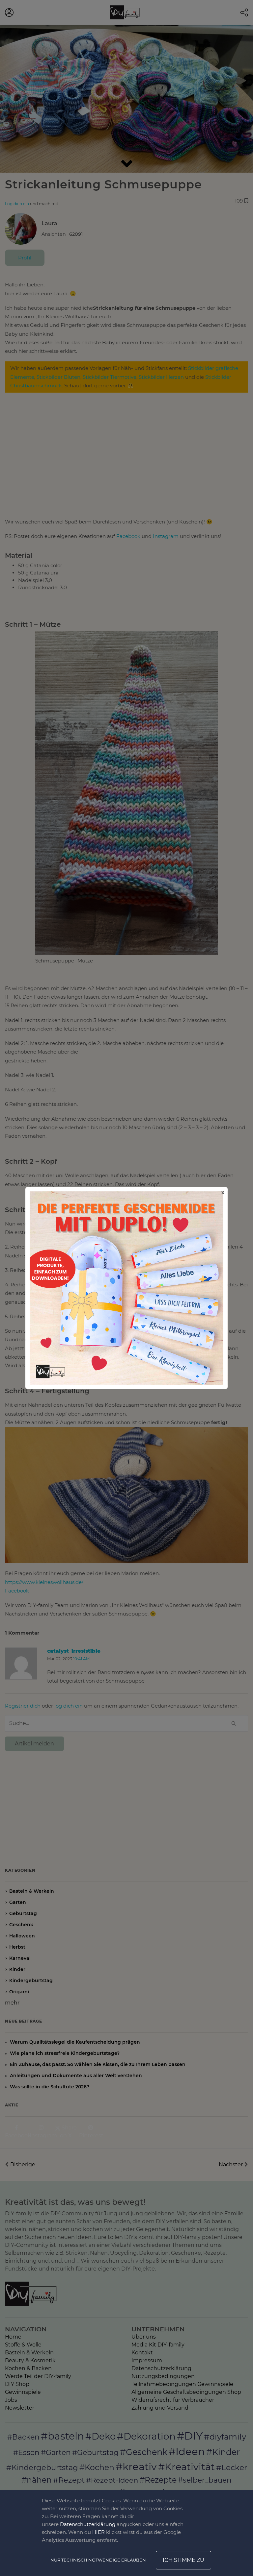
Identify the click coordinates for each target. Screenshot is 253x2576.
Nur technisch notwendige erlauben (98, 2560)
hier (98, 2532)
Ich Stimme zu (183, 2560)
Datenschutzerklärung (88, 2524)
